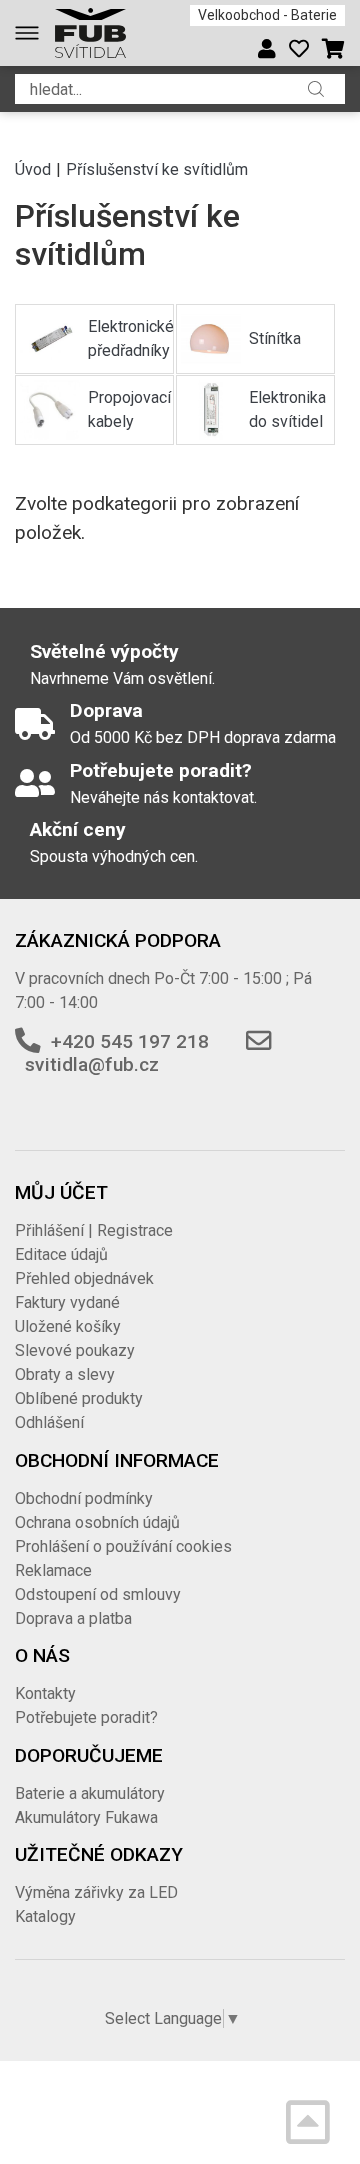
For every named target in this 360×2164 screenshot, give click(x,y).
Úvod (33, 169)
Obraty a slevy (65, 1374)
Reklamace (53, 1570)
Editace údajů (61, 1254)
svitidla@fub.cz (92, 1064)
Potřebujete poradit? (86, 1717)
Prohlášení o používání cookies (123, 1546)
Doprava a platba (73, 1618)
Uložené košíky (68, 1326)
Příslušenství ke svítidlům (157, 169)
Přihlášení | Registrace (94, 1230)
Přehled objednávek (84, 1278)
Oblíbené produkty (79, 1398)
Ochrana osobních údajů (97, 1522)
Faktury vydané (67, 1302)
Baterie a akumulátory (90, 1793)
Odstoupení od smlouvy (98, 1594)
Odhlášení (49, 1422)
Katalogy (45, 1916)
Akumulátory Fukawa (86, 1817)
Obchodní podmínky (84, 1498)
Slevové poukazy (75, 1350)
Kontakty (45, 1693)
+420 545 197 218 (130, 1041)
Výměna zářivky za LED (96, 1892)
